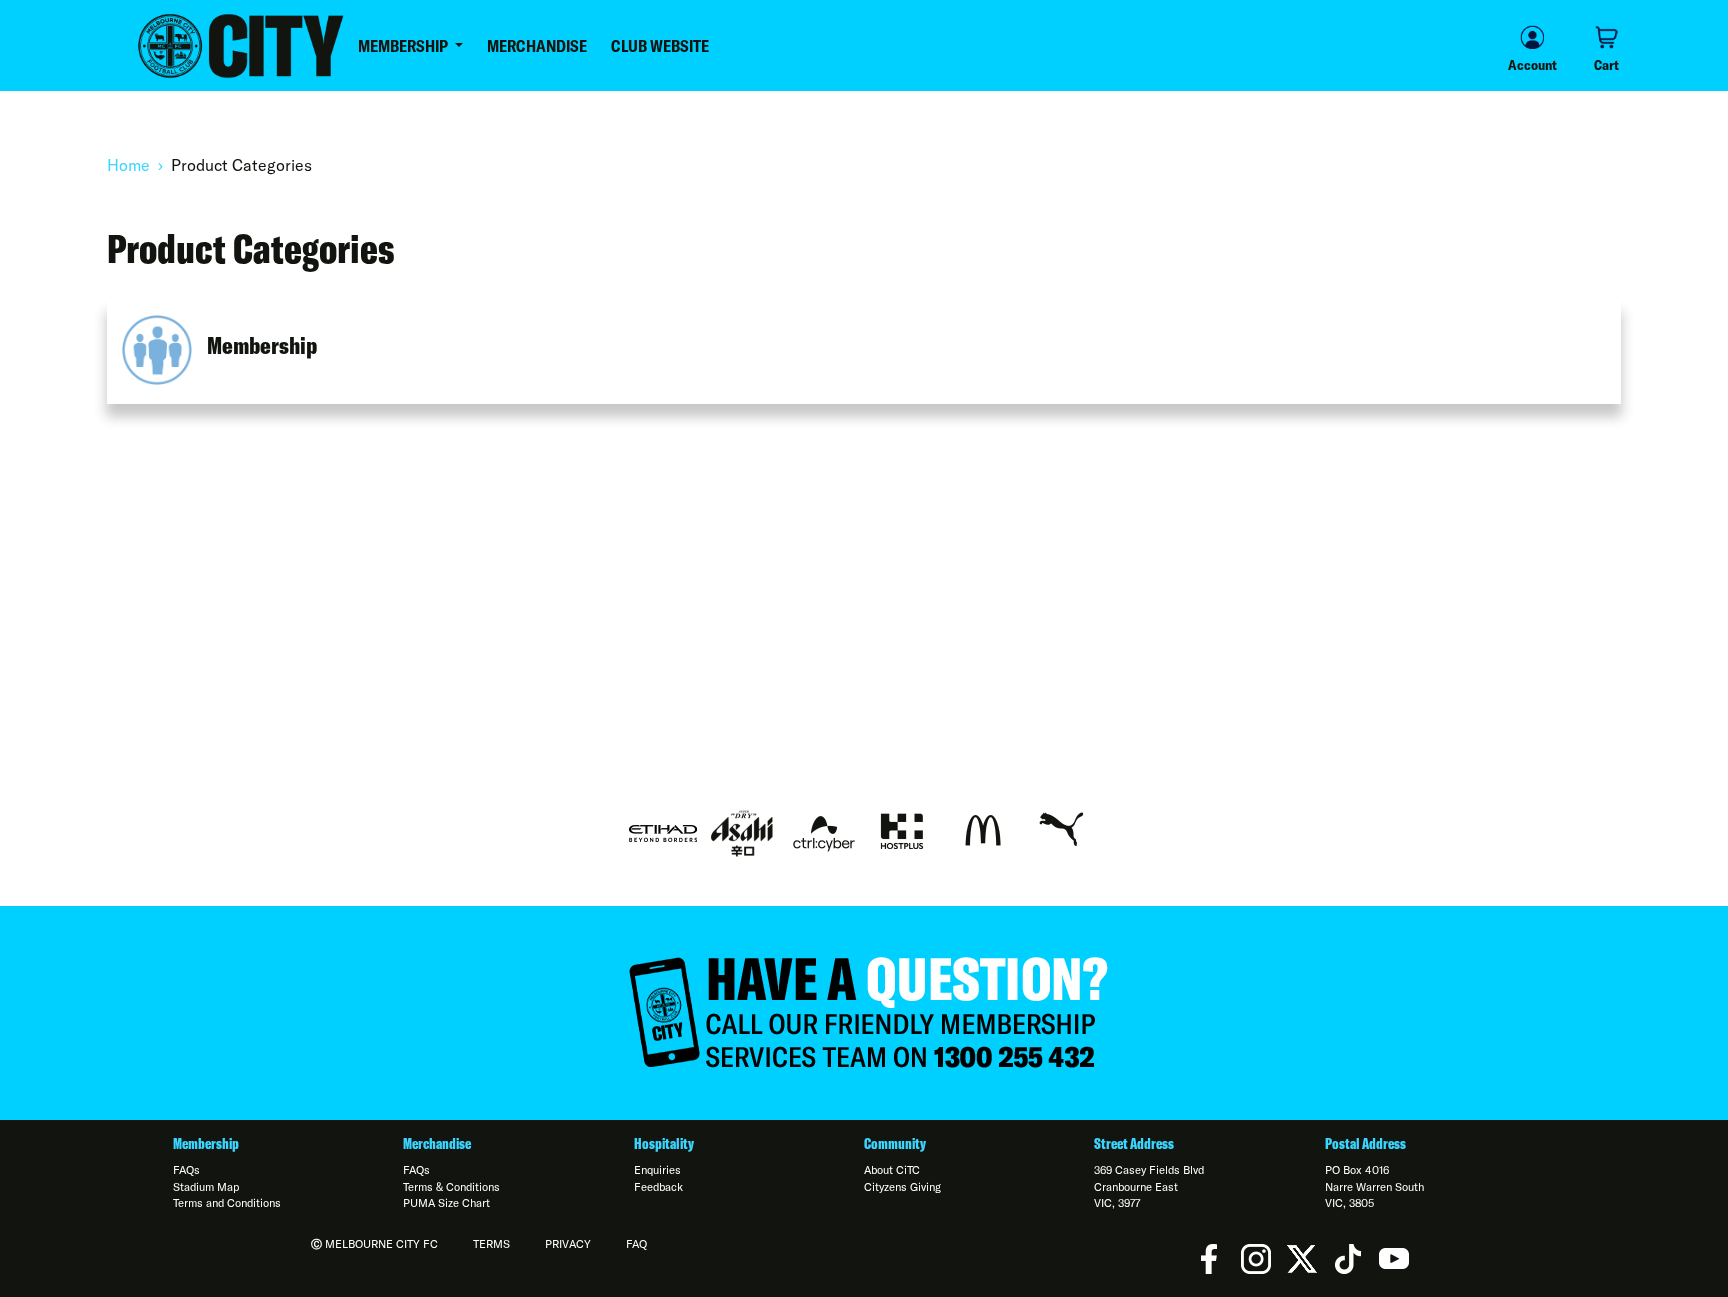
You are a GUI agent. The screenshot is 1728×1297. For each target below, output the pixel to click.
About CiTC (892, 1170)
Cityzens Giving (902, 1187)
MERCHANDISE (537, 46)
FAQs (186, 1170)
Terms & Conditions (451, 1187)
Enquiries (657, 1170)
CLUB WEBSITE (660, 46)
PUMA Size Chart (446, 1203)
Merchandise (437, 1144)
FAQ (636, 1244)
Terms (491, 1244)
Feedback (658, 1187)
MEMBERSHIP (404, 46)
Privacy (568, 1244)
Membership (262, 345)
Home (128, 165)
